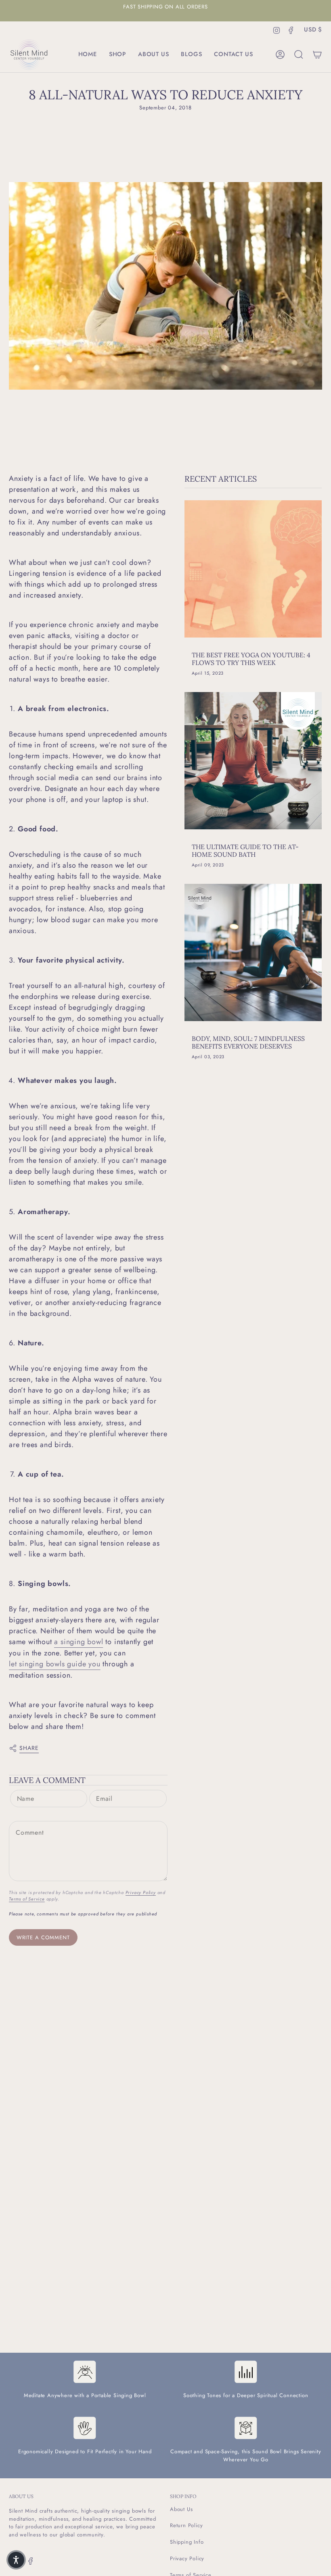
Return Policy (186, 2525)
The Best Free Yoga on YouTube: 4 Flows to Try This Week (251, 659)
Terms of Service (27, 1899)
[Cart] (317, 55)
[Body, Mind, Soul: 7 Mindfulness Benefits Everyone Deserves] (253, 952)
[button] (117, 55)
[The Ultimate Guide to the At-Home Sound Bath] (253, 761)
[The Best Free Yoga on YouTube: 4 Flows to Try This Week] (253, 569)
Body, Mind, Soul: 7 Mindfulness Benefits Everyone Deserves (248, 1043)
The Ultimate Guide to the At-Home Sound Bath (245, 851)
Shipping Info (187, 2542)
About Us (181, 2509)
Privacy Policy (141, 1892)
